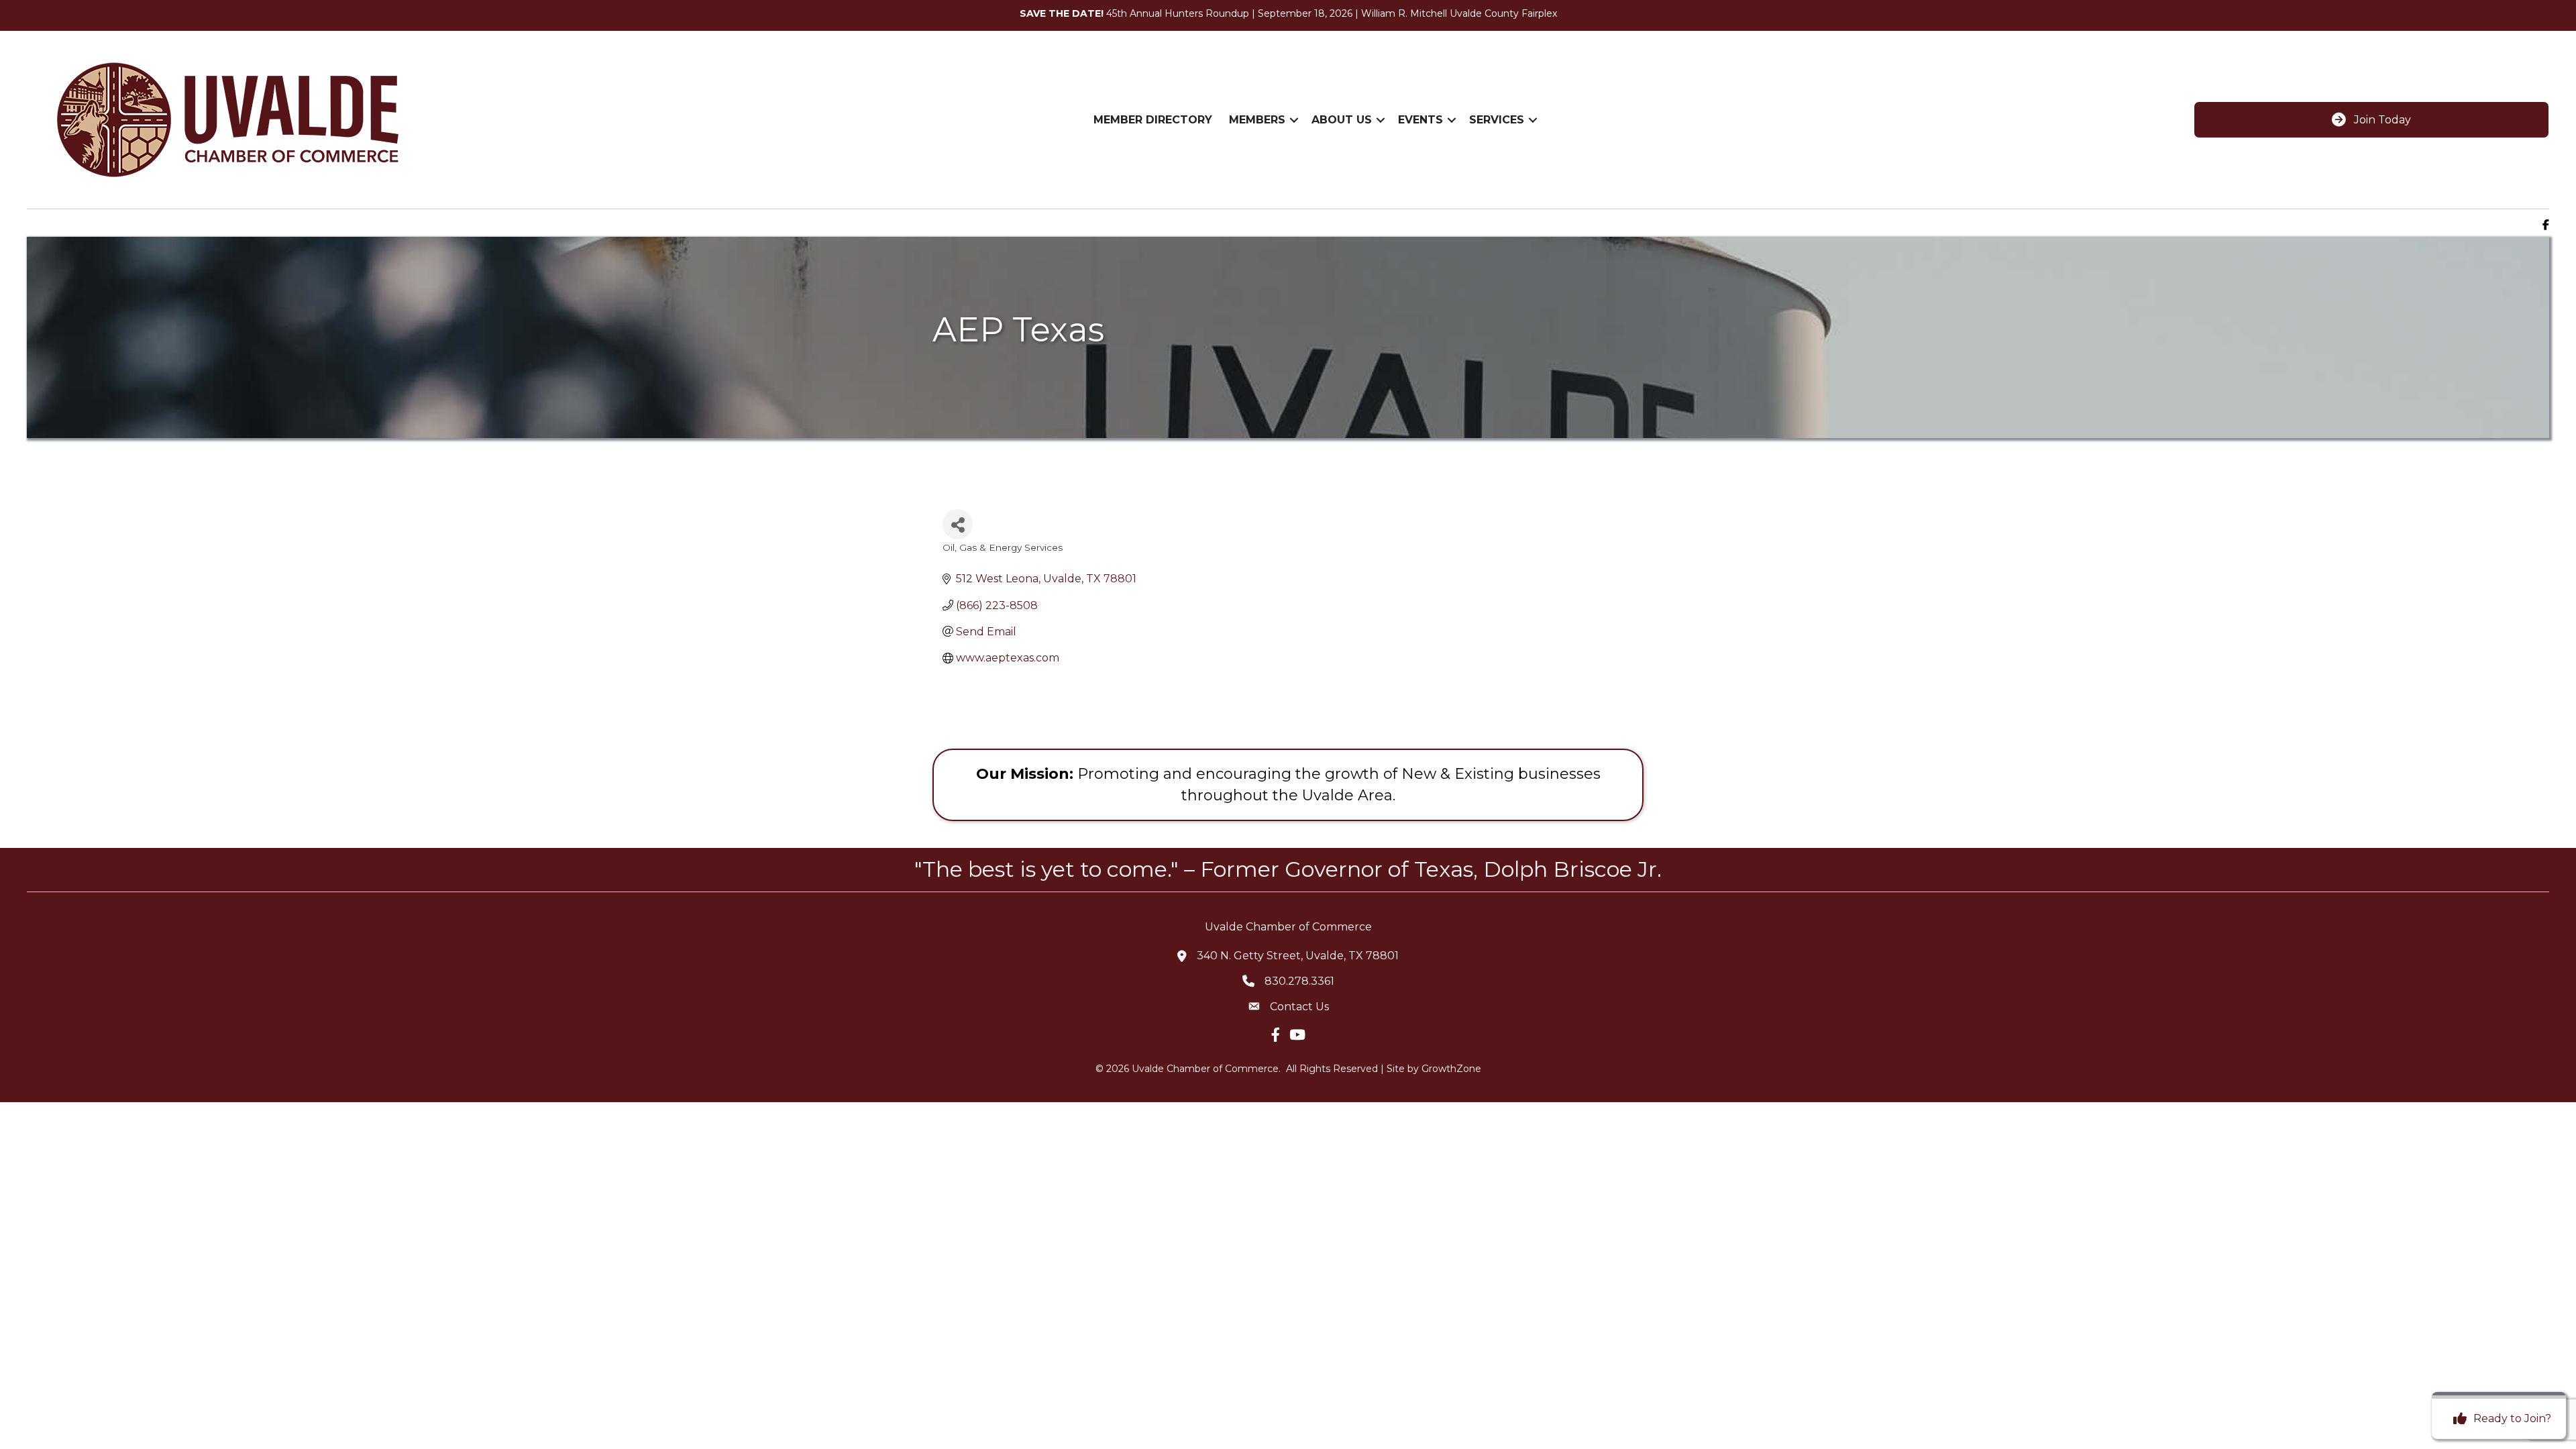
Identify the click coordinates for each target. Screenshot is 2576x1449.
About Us (1342, 120)
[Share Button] (958, 524)
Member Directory (1153, 120)
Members (1257, 120)
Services (1497, 120)
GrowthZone (1451, 1069)
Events (1420, 120)
